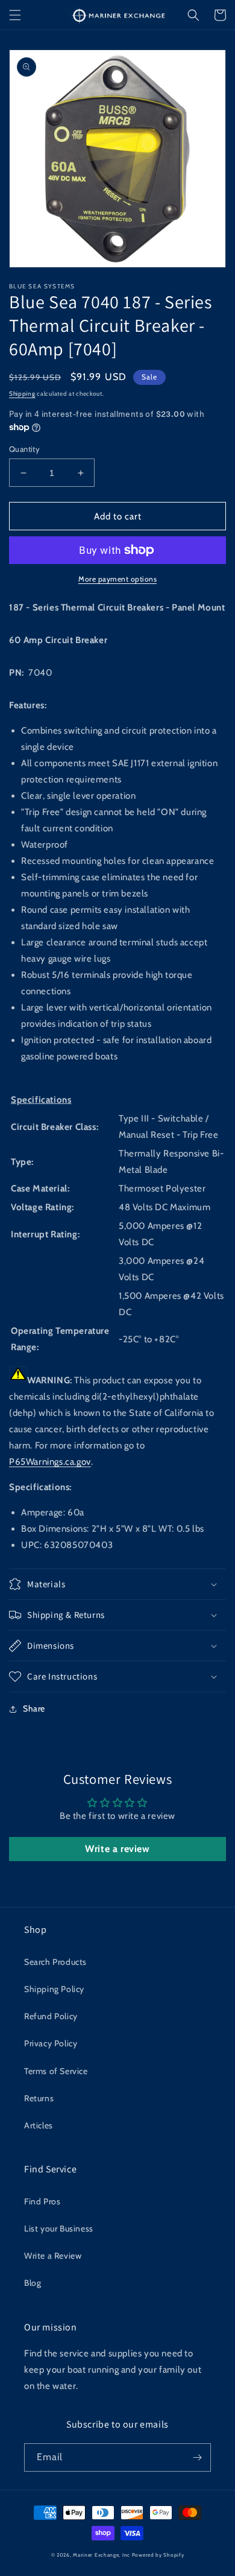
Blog (33, 2283)
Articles (39, 2125)
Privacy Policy (51, 2043)
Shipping (22, 394)
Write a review (117, 1849)
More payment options (117, 579)
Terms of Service (56, 2071)
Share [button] (34, 1708)
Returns (39, 2098)
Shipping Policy (54, 1989)
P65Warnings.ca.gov (50, 1462)
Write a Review (53, 2256)
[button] (15, 15)
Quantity (24, 449)
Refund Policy (51, 2016)
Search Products (55, 1962)
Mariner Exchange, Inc (102, 2555)
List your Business (59, 2229)
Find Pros (42, 2201)
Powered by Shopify (158, 2555)
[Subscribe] (197, 2457)
